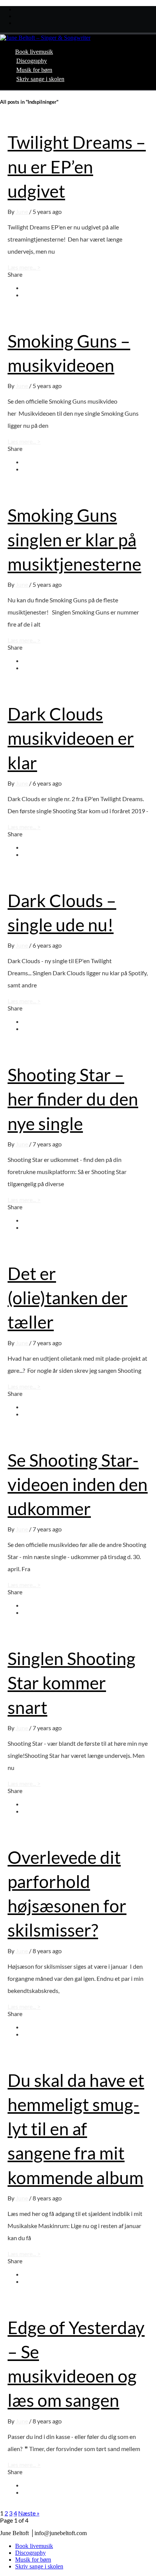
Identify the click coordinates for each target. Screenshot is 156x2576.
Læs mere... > (24, 267)
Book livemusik (34, 52)
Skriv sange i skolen (40, 79)
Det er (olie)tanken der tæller (68, 1298)
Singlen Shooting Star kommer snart (72, 1683)
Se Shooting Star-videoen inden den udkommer (78, 1484)
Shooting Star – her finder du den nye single (73, 1099)
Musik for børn (34, 70)
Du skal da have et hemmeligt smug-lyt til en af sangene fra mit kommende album (76, 2129)
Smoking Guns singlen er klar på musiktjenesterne (74, 539)
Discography (32, 61)
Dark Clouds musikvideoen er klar (71, 738)
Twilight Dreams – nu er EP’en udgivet (77, 166)
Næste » (29, 2513)
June (22, 211)
